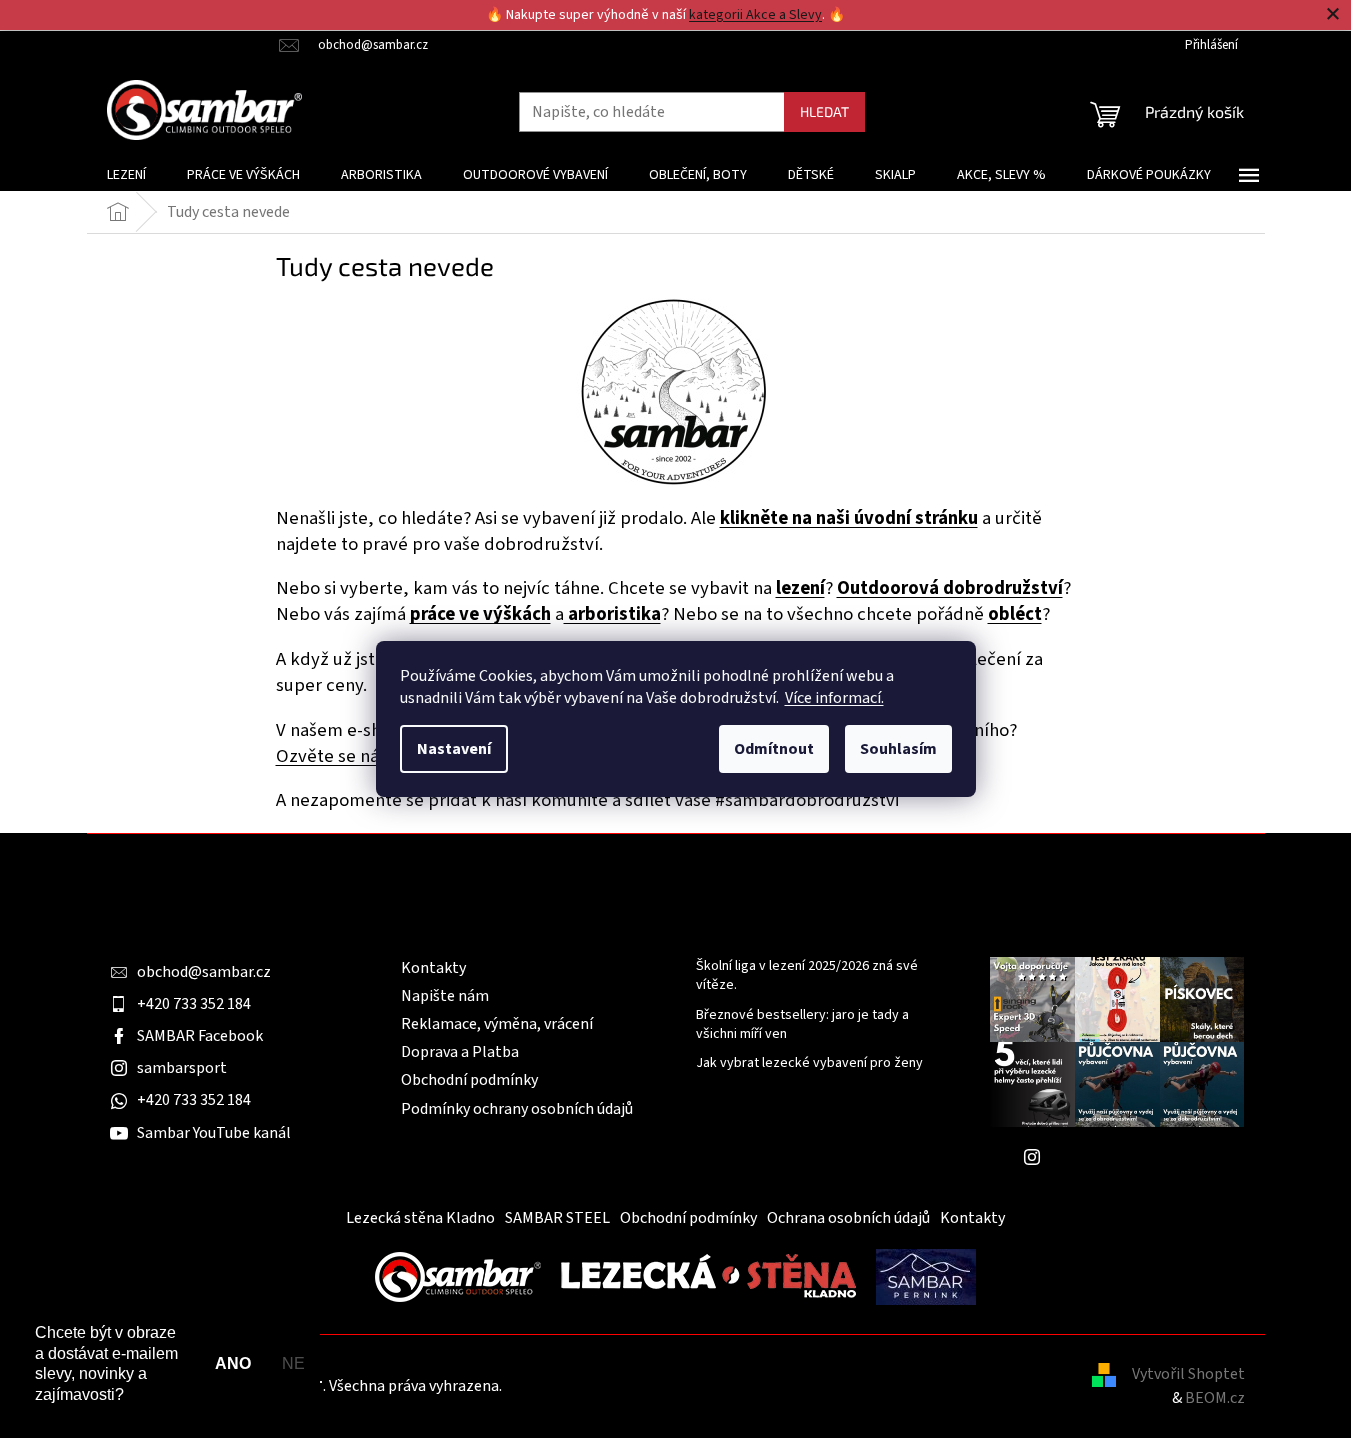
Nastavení (454, 749)
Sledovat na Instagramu (1132, 1157)
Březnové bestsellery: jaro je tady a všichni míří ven (802, 1025)
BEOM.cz (1215, 1398)
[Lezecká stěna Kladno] (708, 1276)
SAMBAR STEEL (557, 1218)
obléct (1015, 614)
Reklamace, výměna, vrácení (497, 1024)
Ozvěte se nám (335, 756)
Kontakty (433, 968)
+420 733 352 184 (194, 1004)
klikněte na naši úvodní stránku (849, 518)
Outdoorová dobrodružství (950, 588)
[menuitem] (126, 175)
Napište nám (445, 996)
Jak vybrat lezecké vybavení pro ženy (809, 1063)
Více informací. (834, 698)
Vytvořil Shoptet (1188, 1374)
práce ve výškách (480, 614)
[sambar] (458, 1276)
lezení (800, 588)
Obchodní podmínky (469, 1080)
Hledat (824, 111)
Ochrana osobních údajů (848, 1218)
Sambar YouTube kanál (214, 1133)
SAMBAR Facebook (200, 1036)
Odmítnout (774, 749)
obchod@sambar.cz (204, 972)
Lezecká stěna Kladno (420, 1218)
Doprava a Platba (460, 1052)
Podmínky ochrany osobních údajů (517, 1109)
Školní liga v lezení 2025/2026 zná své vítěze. (807, 976)
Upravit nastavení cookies (593, 1386)
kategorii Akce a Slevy (755, 15)
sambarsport (182, 1068)
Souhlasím (898, 749)
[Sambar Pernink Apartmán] (926, 1276)
